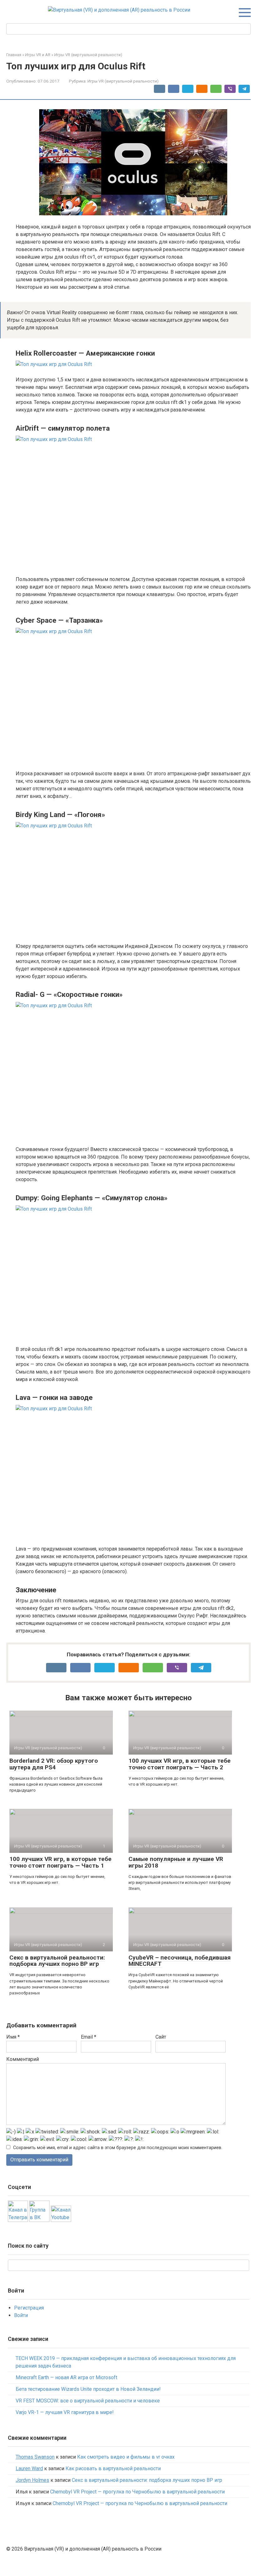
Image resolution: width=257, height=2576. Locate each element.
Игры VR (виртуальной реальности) (123, 81)
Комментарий (23, 2059)
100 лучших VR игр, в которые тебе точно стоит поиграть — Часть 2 (180, 1764)
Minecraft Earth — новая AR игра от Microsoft (66, 2377)
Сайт (161, 2037)
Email (89, 2037)
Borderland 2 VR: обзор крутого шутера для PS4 (54, 1764)
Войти (21, 2315)
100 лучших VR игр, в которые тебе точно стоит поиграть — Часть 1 (60, 1862)
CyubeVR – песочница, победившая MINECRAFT (180, 1961)
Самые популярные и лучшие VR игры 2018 (176, 1862)
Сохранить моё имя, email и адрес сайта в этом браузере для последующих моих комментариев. (118, 2148)
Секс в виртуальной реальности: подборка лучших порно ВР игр (57, 1961)
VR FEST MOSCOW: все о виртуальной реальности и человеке (88, 2401)
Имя (13, 2037)
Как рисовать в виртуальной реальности (113, 2468)
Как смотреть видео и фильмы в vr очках (126, 2457)
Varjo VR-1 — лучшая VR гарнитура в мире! (65, 2412)
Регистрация (29, 2308)
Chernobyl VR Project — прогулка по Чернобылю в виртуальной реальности (137, 2492)
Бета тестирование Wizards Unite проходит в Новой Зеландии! (88, 2389)
